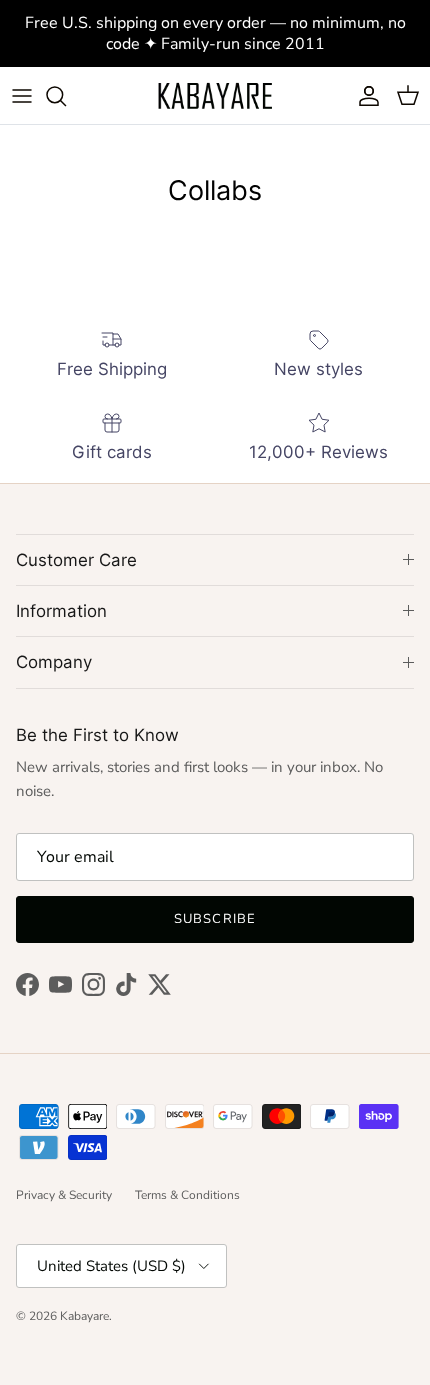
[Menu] (22, 96)
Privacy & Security (64, 1195)
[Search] (66, 96)
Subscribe (214, 919)
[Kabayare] (215, 95)
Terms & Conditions (187, 1195)
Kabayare (84, 1316)
